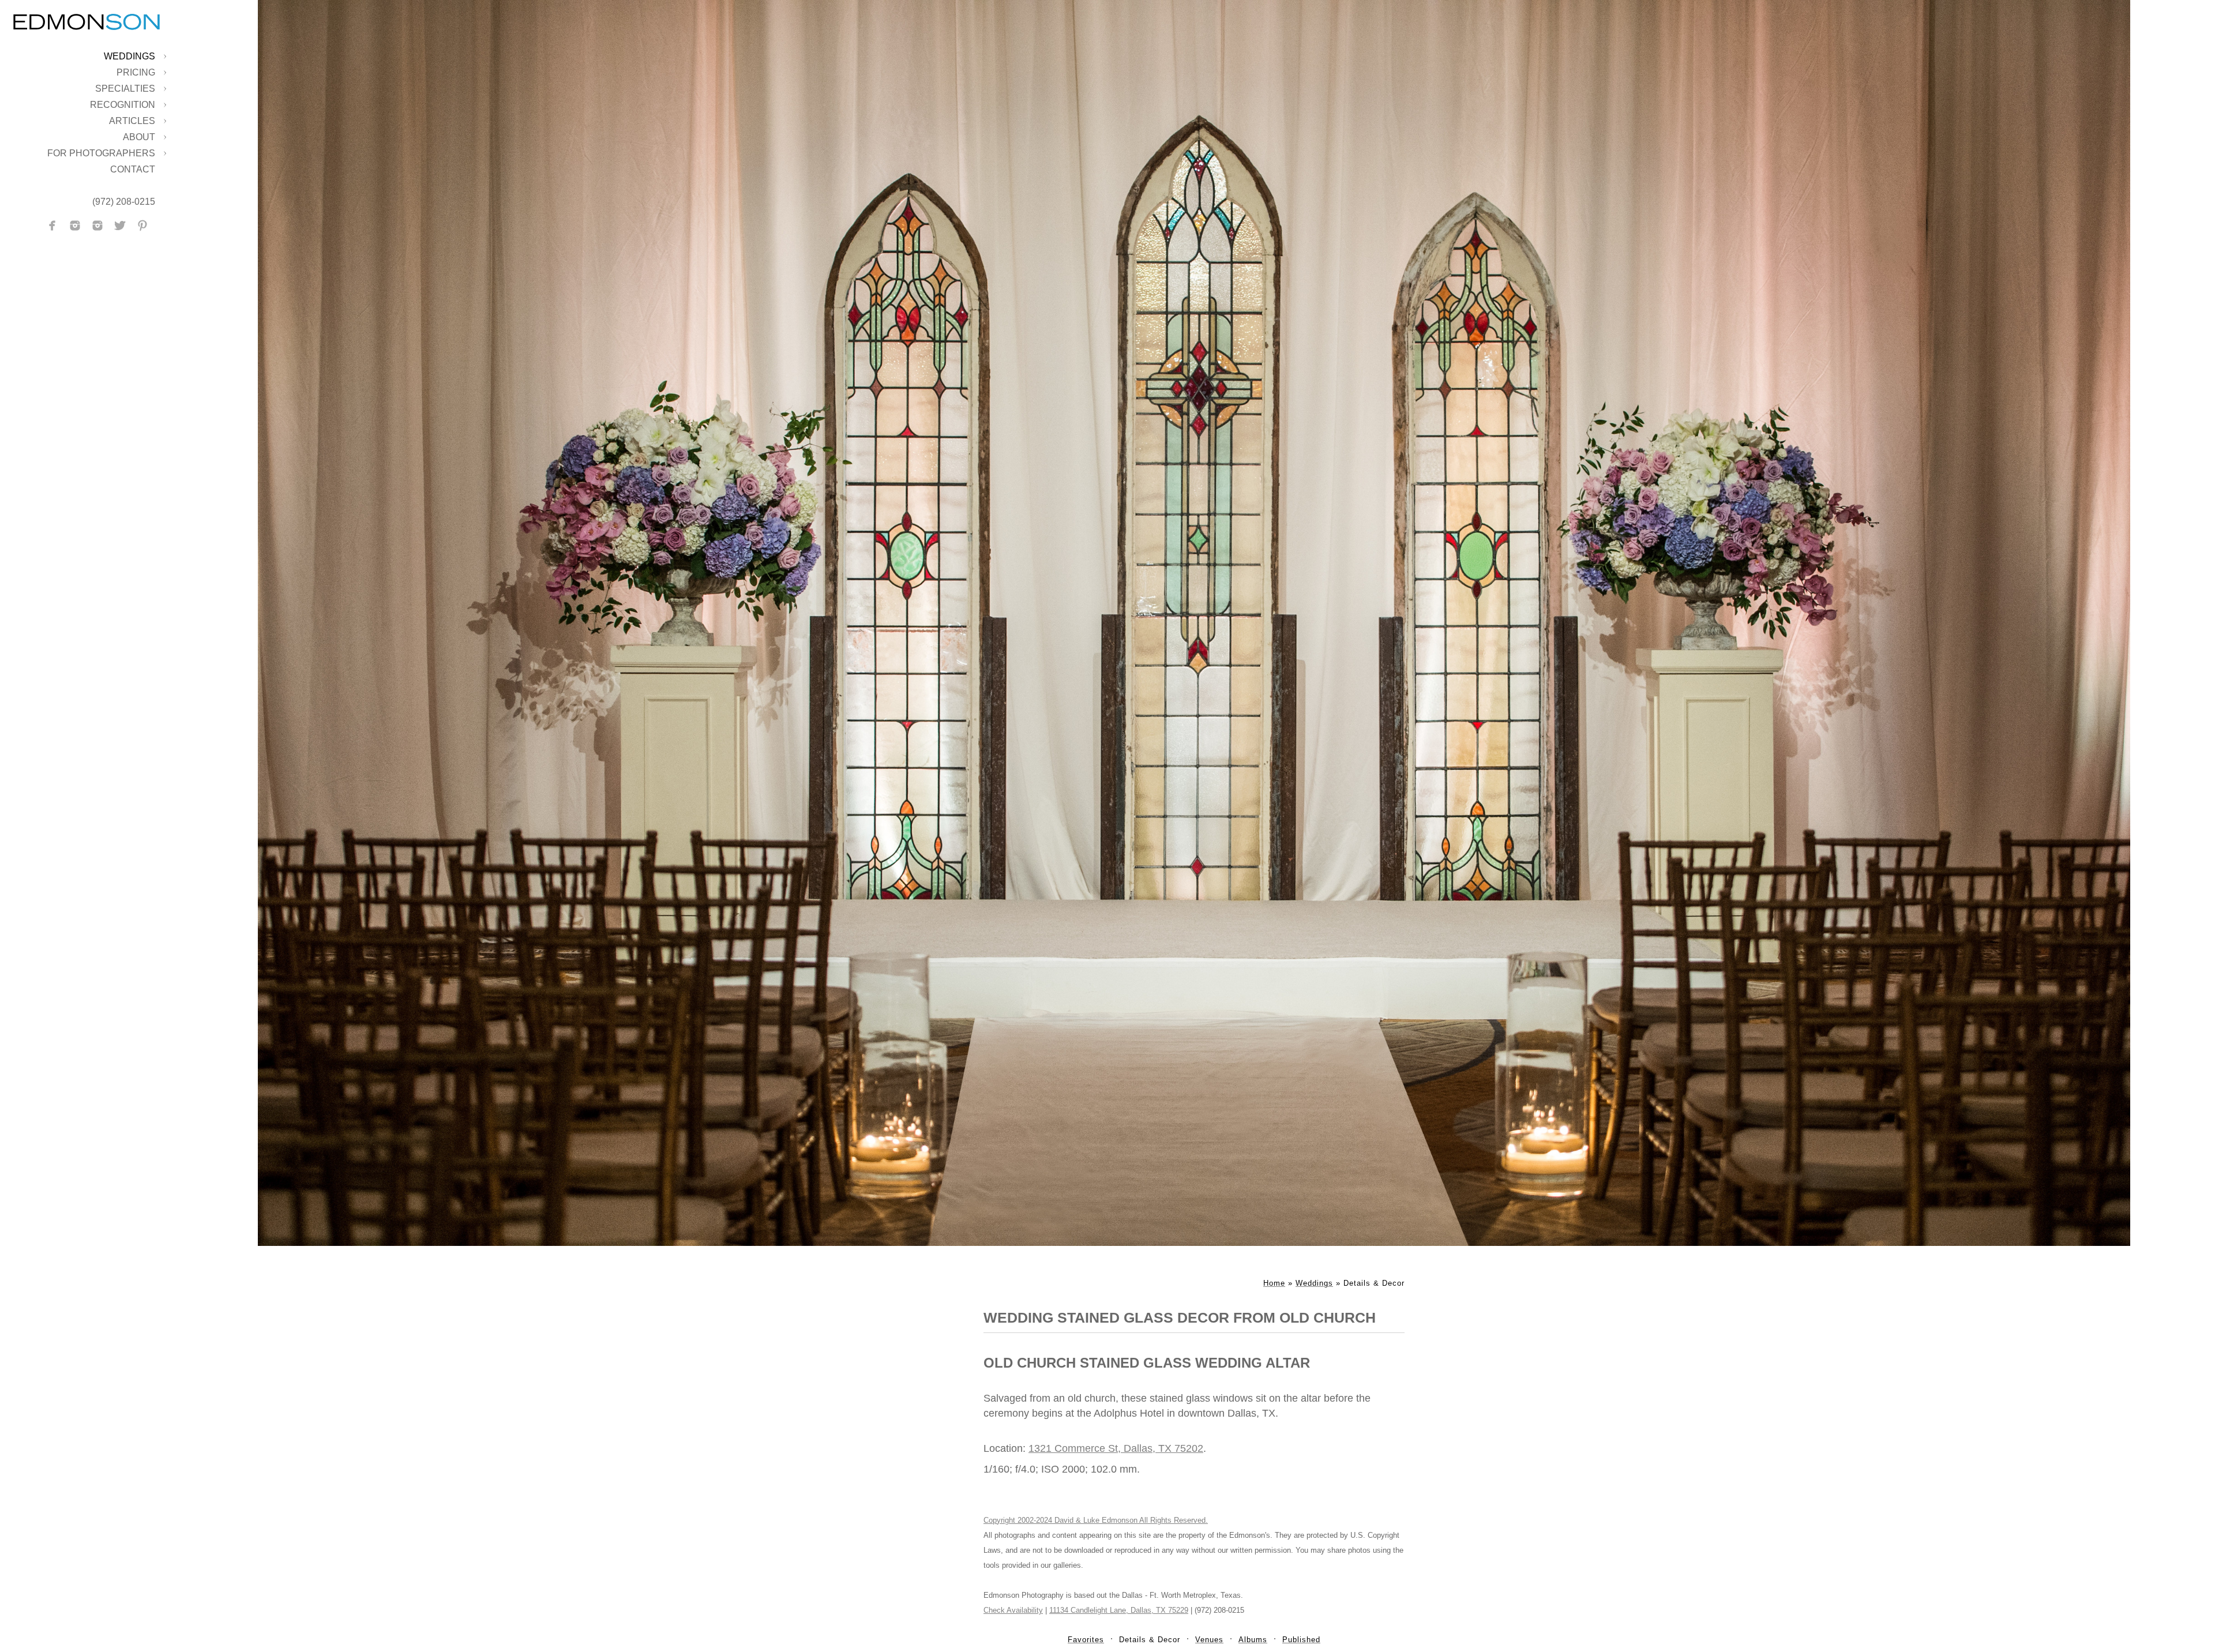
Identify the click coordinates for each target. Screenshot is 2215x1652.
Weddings (129, 56)
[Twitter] (120, 226)
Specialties (125, 89)
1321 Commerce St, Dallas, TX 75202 (1116, 1448)
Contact (133, 169)
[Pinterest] (142, 226)
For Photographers (101, 153)
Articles (132, 121)
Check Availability (1013, 1610)
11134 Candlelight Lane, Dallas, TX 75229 (1119, 1610)
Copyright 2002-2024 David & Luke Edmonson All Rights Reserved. (1096, 1520)
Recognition (123, 105)
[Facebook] (52, 226)
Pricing (136, 72)
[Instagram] (75, 226)
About (139, 137)
